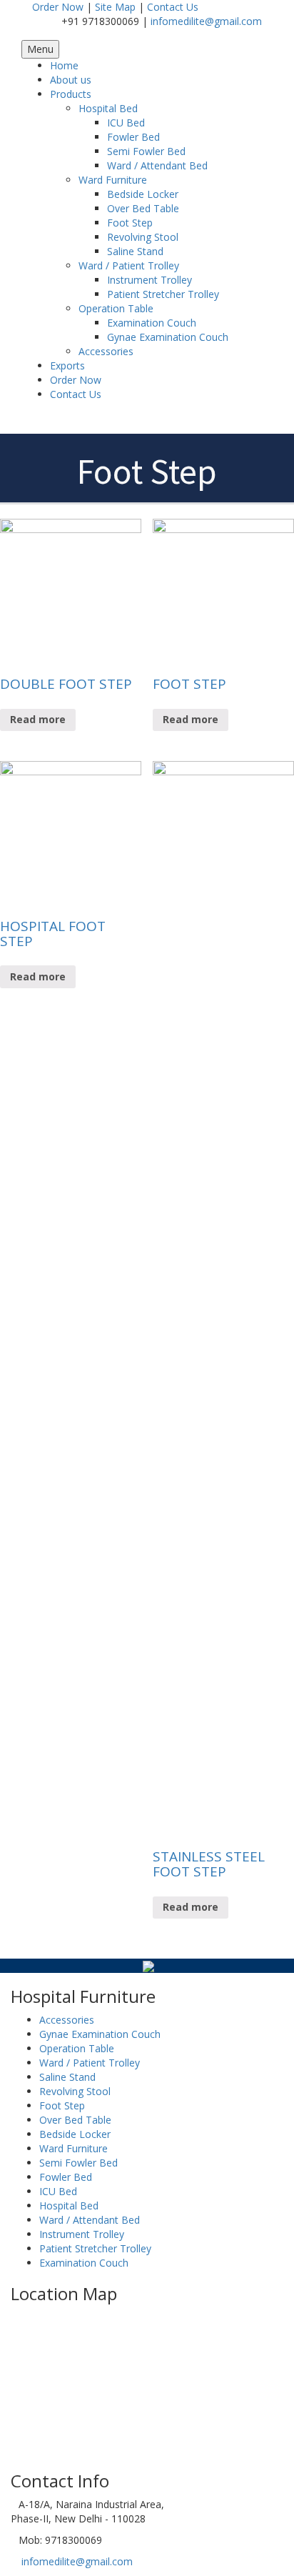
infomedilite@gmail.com (206, 21)
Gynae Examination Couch (168, 337)
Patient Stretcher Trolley (163, 294)
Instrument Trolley (149, 280)
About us (71, 80)
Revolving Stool (143, 237)
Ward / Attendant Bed (157, 165)
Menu (40, 49)
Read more (38, 719)
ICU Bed (126, 123)
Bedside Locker (143, 194)
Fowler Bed (133, 137)
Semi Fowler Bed (146, 151)
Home (64, 65)
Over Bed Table (143, 208)
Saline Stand (135, 251)
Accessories (106, 351)
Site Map (115, 7)
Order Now (58, 7)
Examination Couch (152, 323)
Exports (67, 365)
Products (71, 94)
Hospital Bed (108, 108)
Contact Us (173, 7)
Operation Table (116, 308)
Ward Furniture (113, 180)
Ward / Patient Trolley (129, 265)
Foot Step (130, 223)
